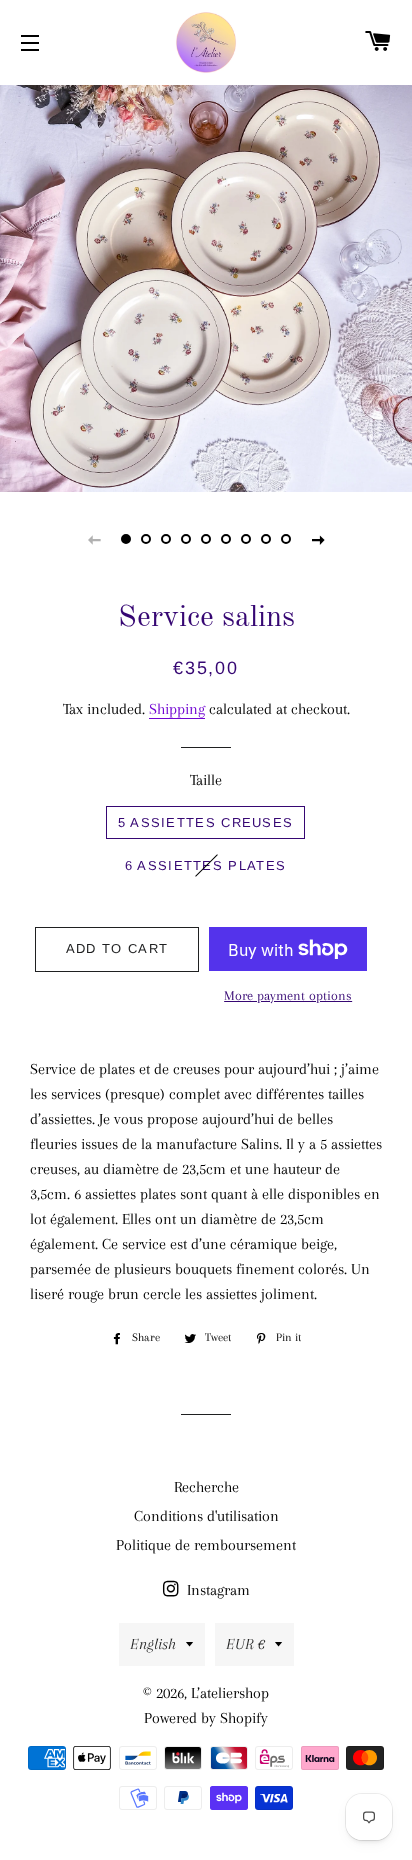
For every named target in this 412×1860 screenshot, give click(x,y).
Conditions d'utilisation (206, 1516)
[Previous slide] (94, 539)
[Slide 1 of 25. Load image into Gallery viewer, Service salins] (126, 539)
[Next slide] (318, 539)
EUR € (245, 1644)
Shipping (177, 709)
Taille (206, 780)
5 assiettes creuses (206, 822)
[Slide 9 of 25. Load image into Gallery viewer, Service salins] (286, 539)
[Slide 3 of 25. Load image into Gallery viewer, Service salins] (166, 539)
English (153, 1644)
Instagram (216, 1590)
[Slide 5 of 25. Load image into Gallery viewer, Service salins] (206, 539)
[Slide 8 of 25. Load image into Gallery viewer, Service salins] (266, 539)
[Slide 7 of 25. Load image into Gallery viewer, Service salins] (246, 539)
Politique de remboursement (206, 1545)
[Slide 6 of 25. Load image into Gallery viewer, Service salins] (226, 539)
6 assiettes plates (205, 865)
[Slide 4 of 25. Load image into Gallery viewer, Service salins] (186, 539)
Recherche (206, 1487)
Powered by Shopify (206, 1718)
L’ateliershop (230, 1693)
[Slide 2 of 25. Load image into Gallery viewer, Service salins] (146, 539)
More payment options (288, 995)
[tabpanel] (206, 286)
